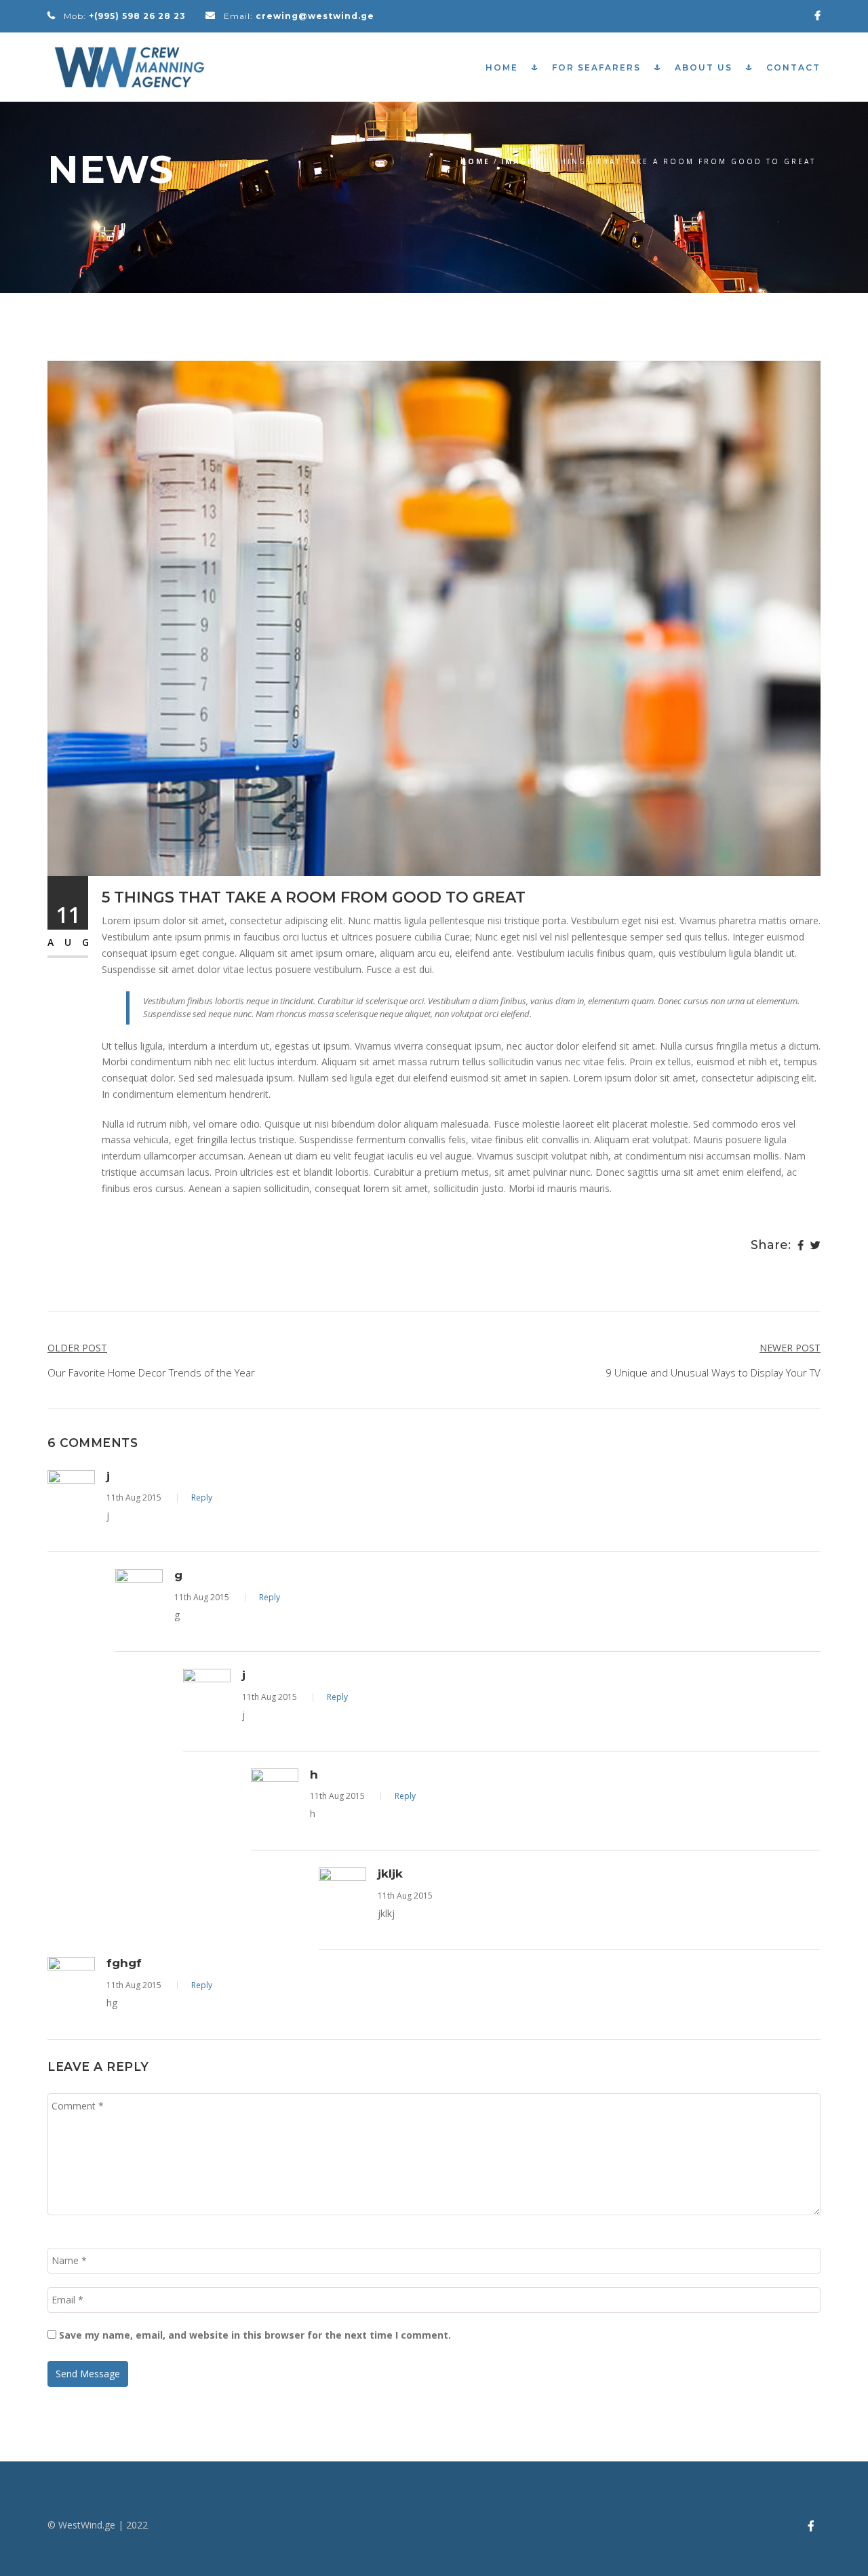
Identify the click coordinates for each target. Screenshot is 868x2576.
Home (502, 67)
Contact (793, 67)
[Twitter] (815, 1246)
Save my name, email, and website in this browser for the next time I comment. (255, 2335)
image (517, 161)
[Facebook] (801, 1246)
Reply (202, 1498)
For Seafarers (596, 67)
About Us (704, 67)
